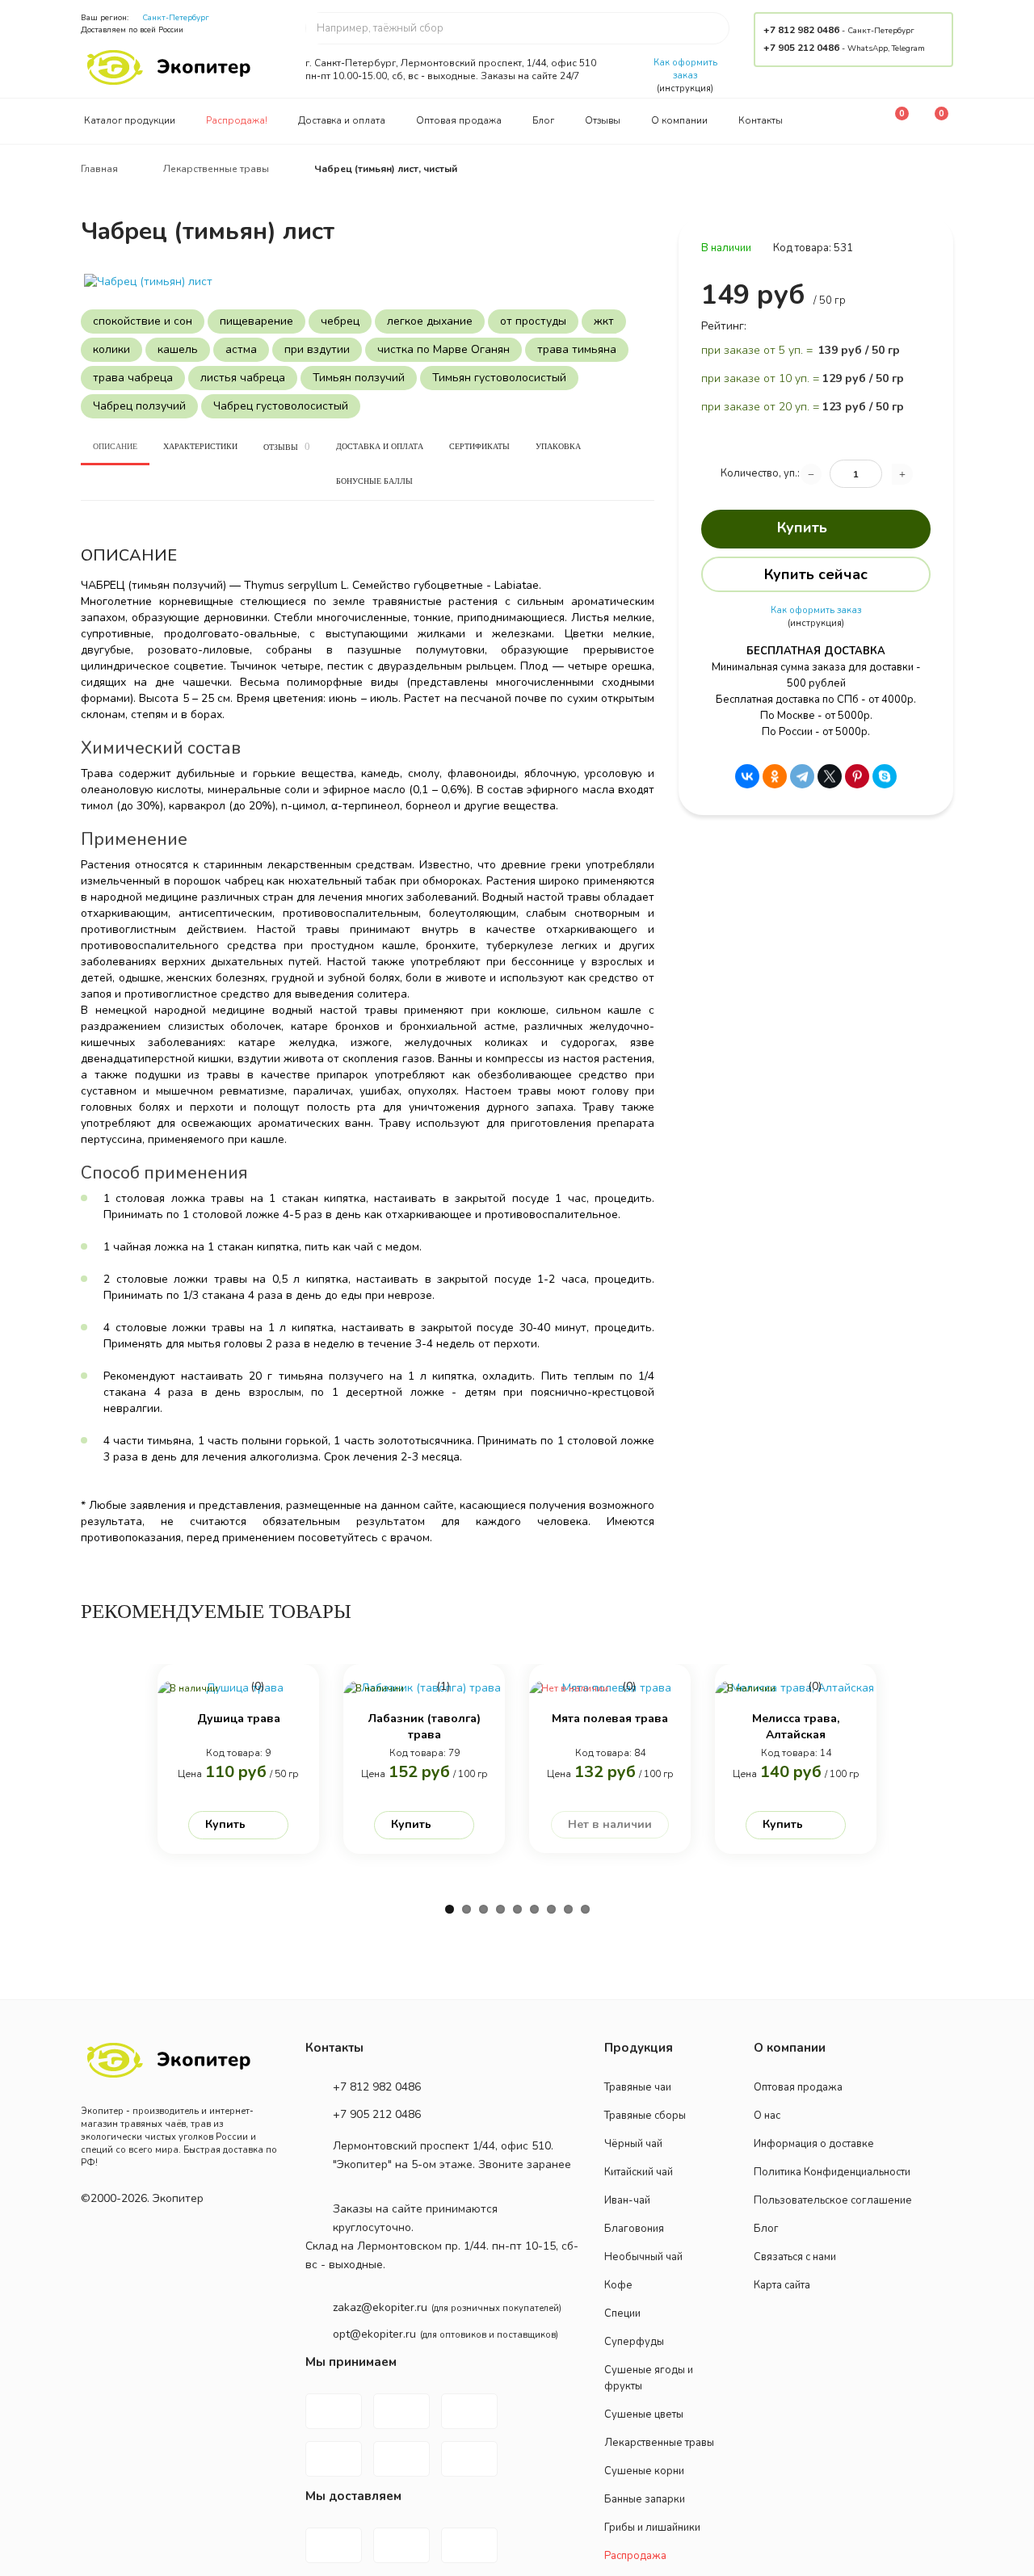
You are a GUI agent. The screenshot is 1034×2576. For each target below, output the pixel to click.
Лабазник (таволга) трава (425, 1727)
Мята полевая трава (610, 1719)
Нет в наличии (610, 1824)
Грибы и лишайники (652, 2528)
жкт (604, 321)
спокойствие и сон (143, 321)
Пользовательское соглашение (833, 2200)
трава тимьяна (577, 349)
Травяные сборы (645, 2116)
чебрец (340, 321)
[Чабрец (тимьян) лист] (368, 282)
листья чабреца (243, 378)
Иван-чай (627, 2200)
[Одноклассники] (775, 776)
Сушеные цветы (644, 2414)
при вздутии (317, 349)
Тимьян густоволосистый (499, 378)
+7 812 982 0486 (801, 30)
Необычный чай (643, 2257)
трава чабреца (133, 378)
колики (111, 349)
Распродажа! (237, 120)
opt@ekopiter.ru (374, 2334)
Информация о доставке (814, 2144)
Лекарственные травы (659, 2443)
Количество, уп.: (760, 473)
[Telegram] (802, 776)
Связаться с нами (795, 2257)
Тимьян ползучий (359, 378)
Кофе (618, 2285)
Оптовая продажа (459, 120)
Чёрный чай (633, 2144)
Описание (115, 446)
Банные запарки (645, 2499)
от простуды (533, 321)
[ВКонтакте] (747, 776)
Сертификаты (479, 446)
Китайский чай (639, 2172)
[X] (830, 776)
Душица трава (239, 1719)
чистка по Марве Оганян (443, 349)
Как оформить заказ (685, 69)
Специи (622, 2313)
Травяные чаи (638, 2087)
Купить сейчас (816, 574)
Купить (802, 527)
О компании (679, 120)
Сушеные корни (644, 2471)
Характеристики (200, 446)
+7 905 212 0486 (801, 48)
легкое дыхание (430, 321)
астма (241, 349)
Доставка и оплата (342, 120)
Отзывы (603, 120)
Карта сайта (782, 2285)
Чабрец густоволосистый (281, 406)
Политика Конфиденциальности (832, 2172)
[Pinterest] (857, 776)
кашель (178, 349)
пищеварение (256, 321)
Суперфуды (634, 2342)
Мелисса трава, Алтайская (796, 1727)
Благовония (634, 2229)
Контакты (761, 120)
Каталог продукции (130, 120)
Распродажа (635, 2556)
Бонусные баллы (374, 481)
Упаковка (558, 446)
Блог (543, 120)
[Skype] (885, 776)
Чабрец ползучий (139, 406)
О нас (767, 2116)
